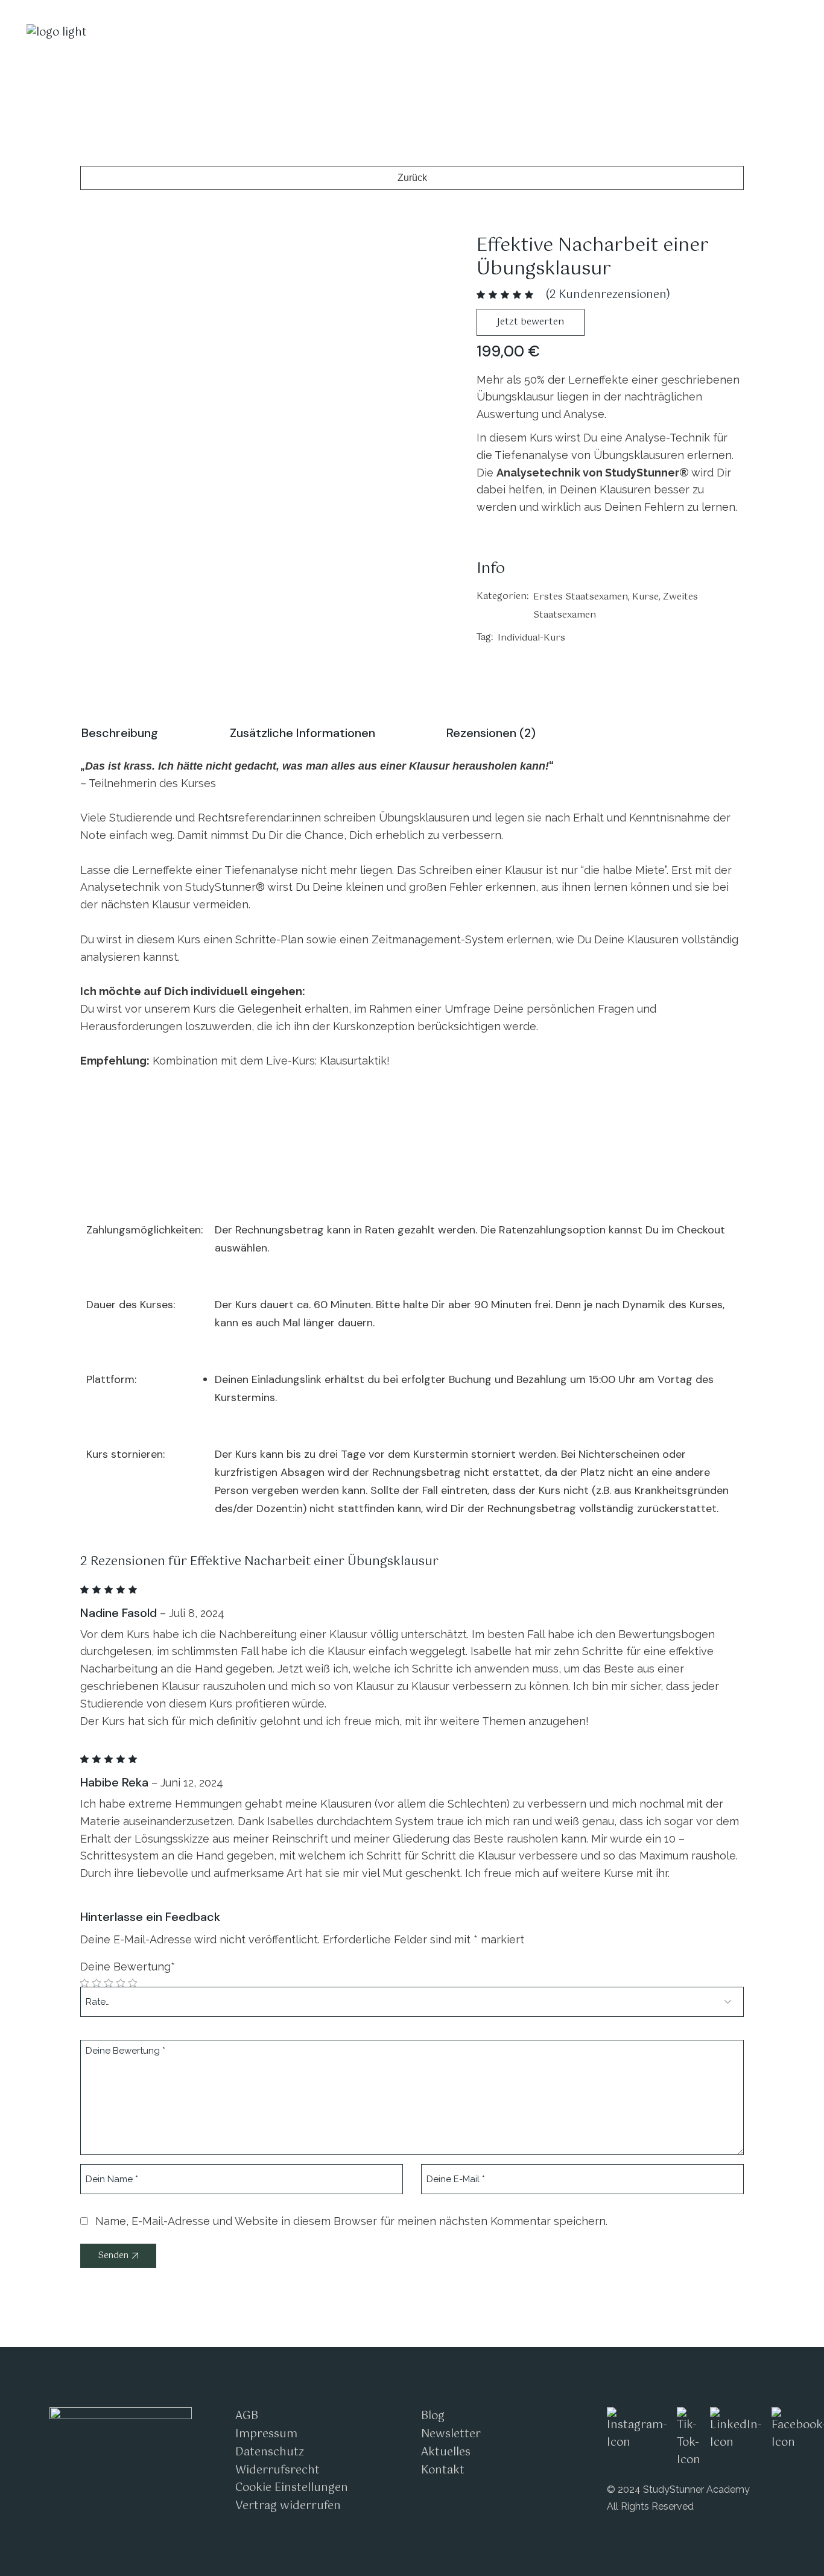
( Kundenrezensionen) (608, 295)
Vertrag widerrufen (288, 2506)
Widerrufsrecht (277, 2470)
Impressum (266, 2434)
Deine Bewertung (128, 1967)
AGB (247, 2416)
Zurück (412, 178)
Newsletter (451, 2434)
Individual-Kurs (531, 638)
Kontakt (443, 2470)
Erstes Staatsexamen (581, 597)
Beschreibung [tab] (120, 733)
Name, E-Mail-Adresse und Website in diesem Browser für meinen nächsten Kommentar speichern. (351, 2221)
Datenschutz (270, 2452)
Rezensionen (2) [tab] (491, 733)
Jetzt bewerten (531, 322)
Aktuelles (446, 2452)
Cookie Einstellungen (292, 2488)
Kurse (645, 597)
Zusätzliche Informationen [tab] (303, 733)
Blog (433, 2416)
